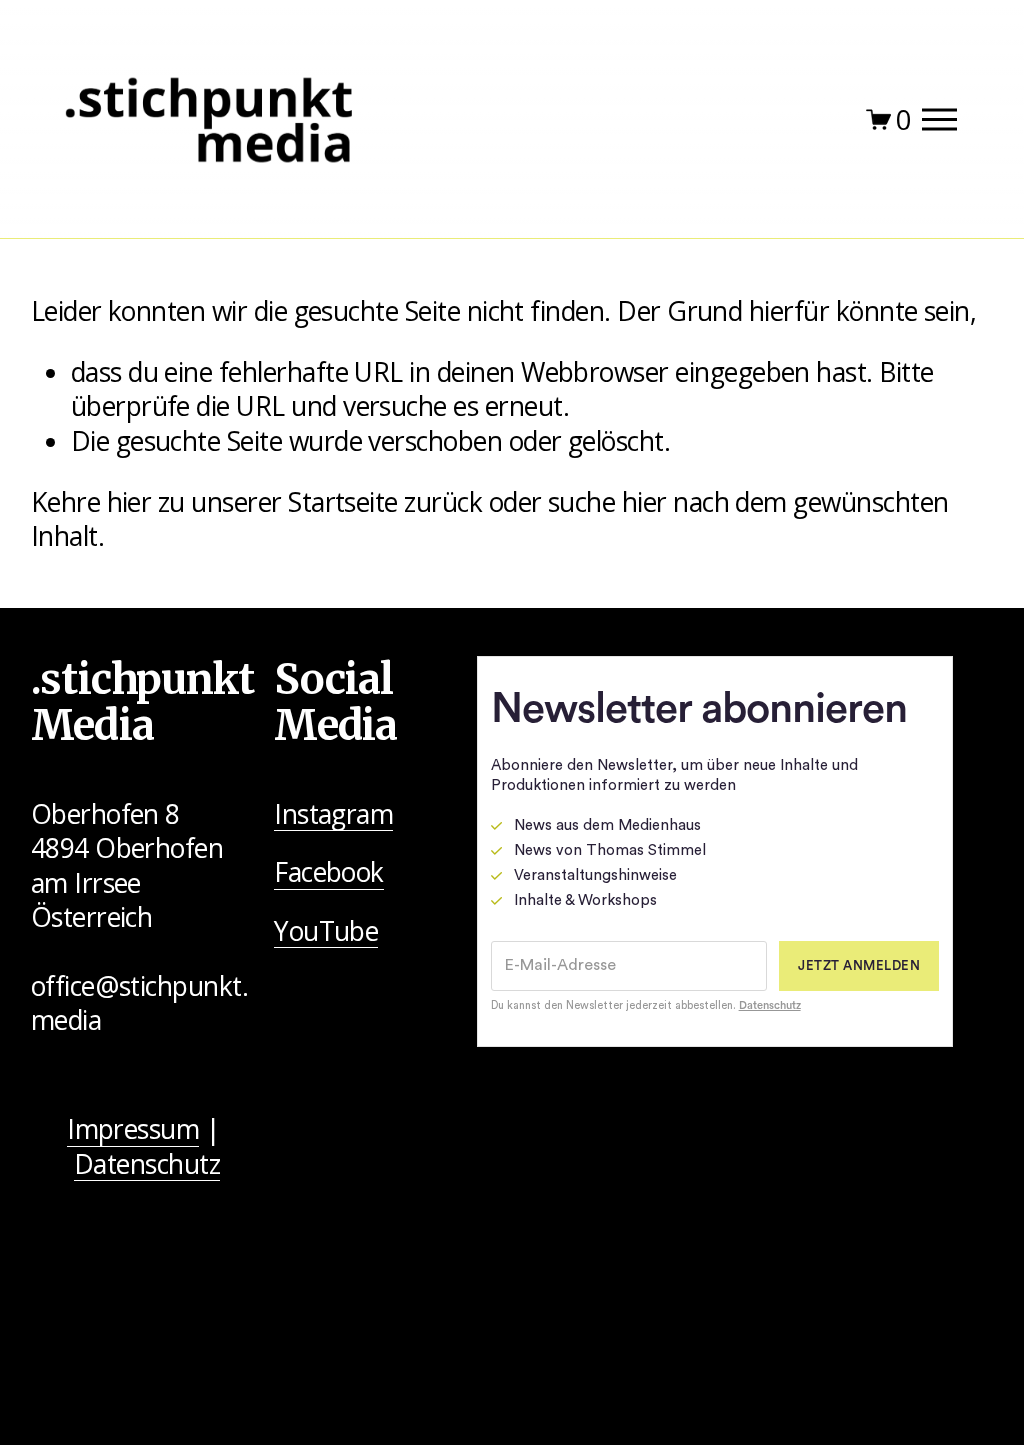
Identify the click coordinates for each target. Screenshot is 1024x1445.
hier (129, 502)
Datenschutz (147, 1164)
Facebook (329, 872)
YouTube (326, 931)
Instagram (333, 814)
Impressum (133, 1129)
